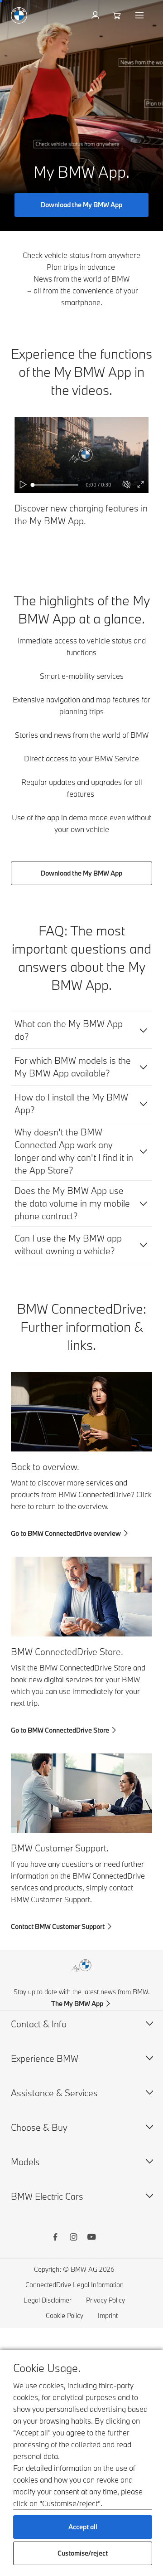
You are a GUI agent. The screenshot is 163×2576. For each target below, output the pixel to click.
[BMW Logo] (19, 15)
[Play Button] (24, 485)
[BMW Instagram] (73, 2238)
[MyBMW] (96, 15)
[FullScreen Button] (141, 485)
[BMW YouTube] (91, 2238)
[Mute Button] (127, 485)
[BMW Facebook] (55, 2238)
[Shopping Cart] (118, 15)
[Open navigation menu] (140, 15)
